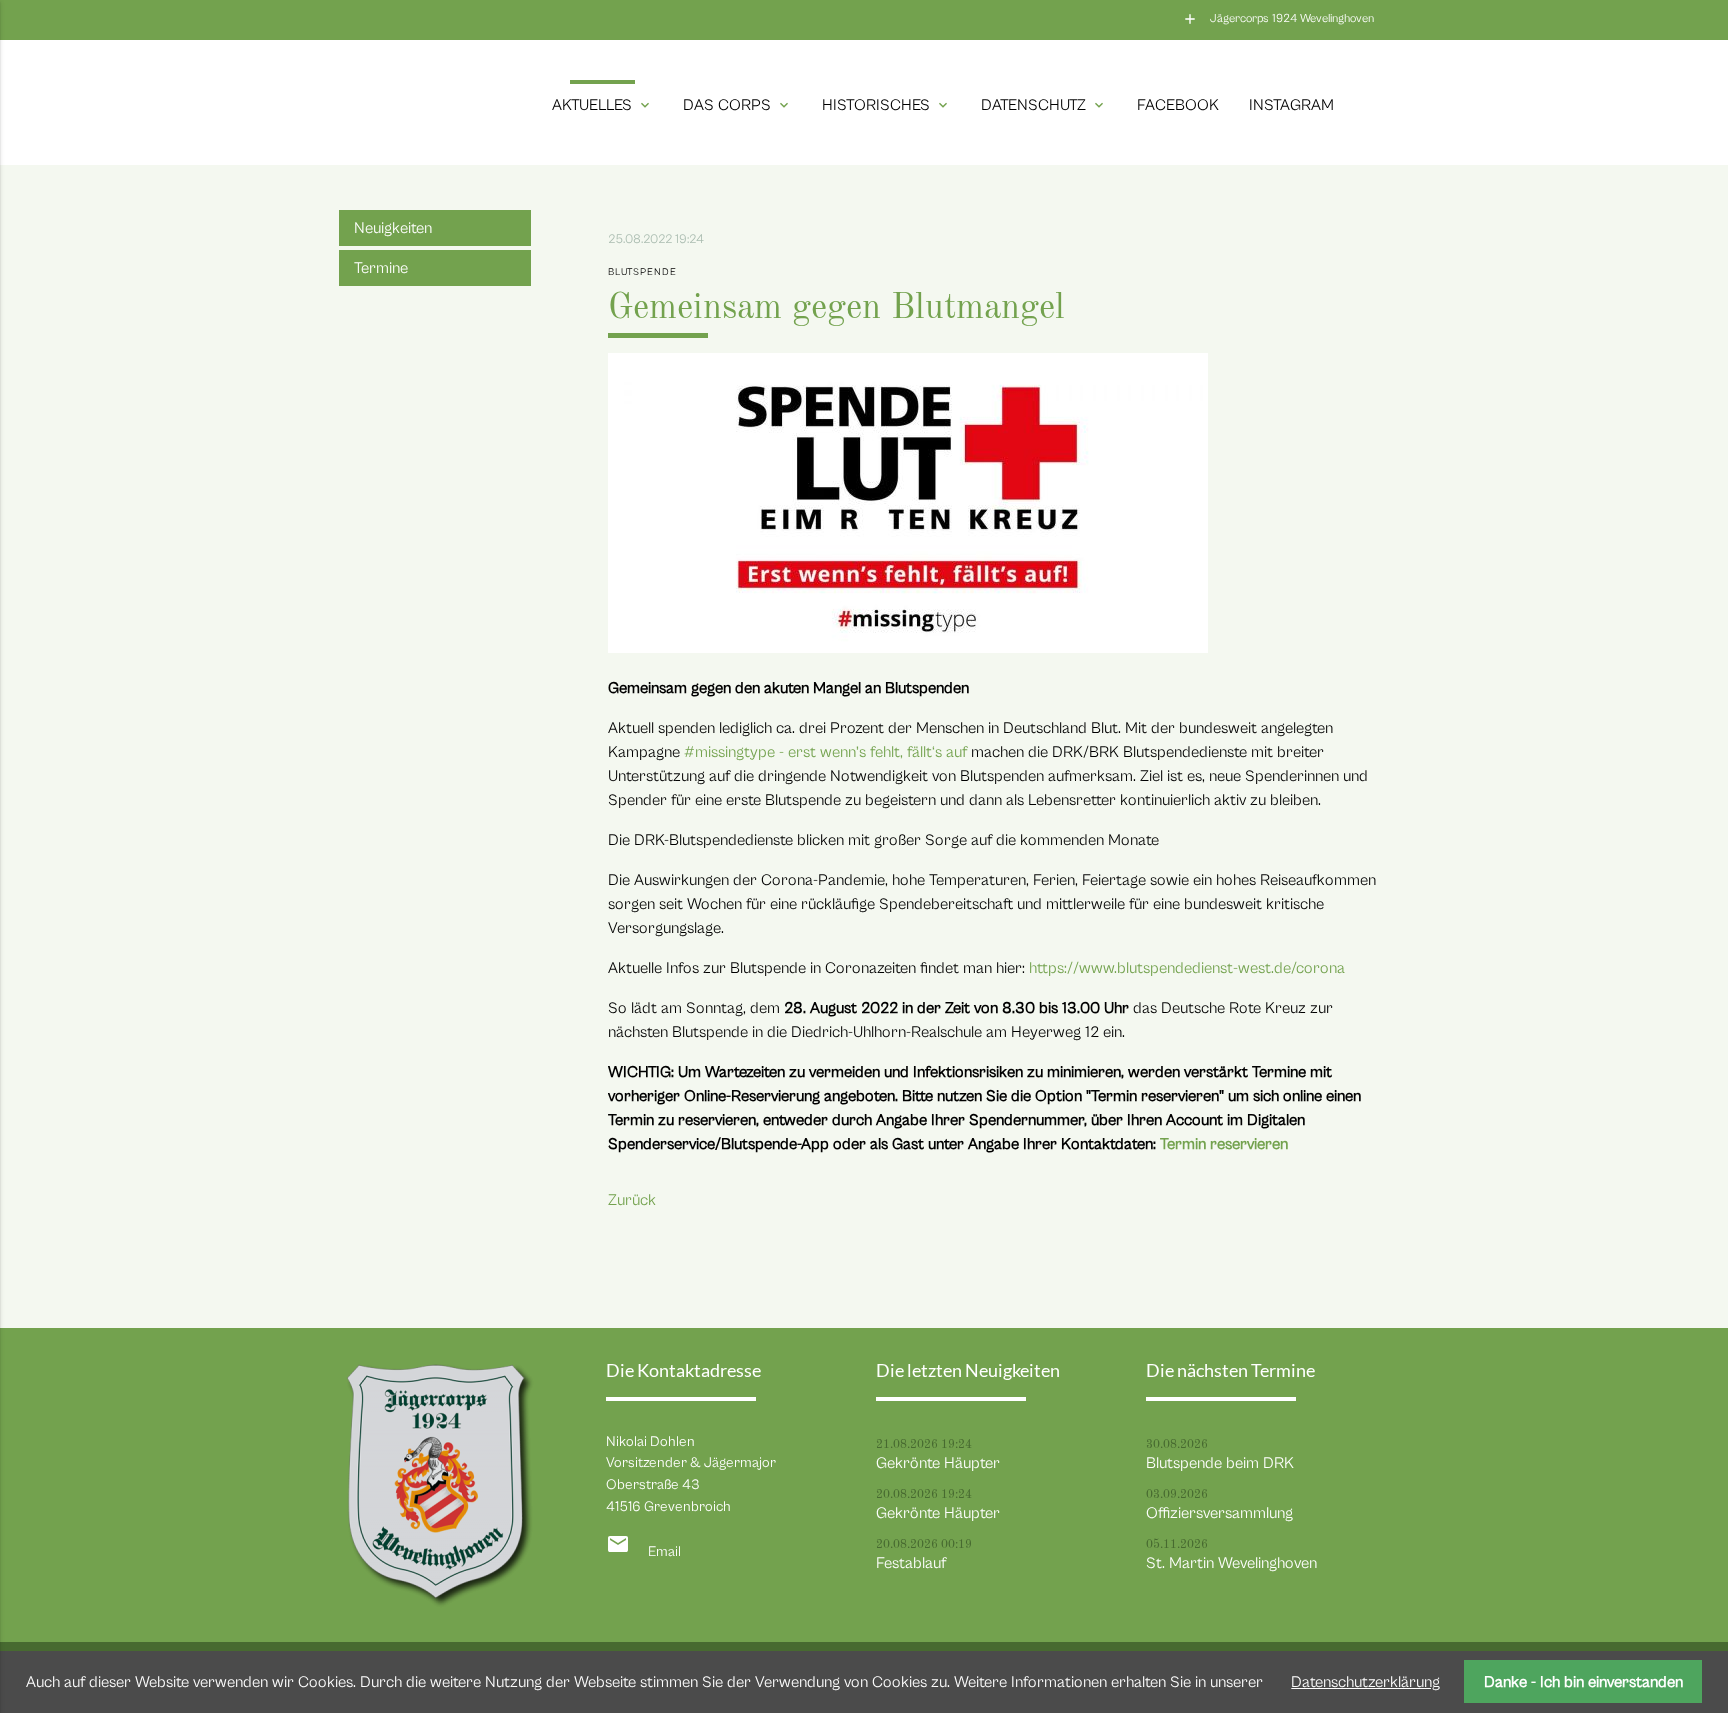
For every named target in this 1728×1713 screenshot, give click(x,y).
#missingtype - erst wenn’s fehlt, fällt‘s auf (825, 752)
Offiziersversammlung (1219, 1513)
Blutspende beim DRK (1220, 1463)
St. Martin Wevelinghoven (1231, 1563)
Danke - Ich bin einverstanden (1583, 1682)
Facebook (1178, 105)
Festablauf (911, 1563)
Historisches (886, 105)
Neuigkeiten (393, 228)
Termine (381, 268)
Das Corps (737, 105)
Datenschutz (1044, 105)
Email (664, 1551)
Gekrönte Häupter (938, 1463)
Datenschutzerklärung (1365, 1682)
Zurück (632, 1200)
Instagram (1291, 105)
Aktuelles (602, 105)
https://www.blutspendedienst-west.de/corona (1187, 968)
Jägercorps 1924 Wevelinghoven (1292, 18)
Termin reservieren (1224, 1144)
